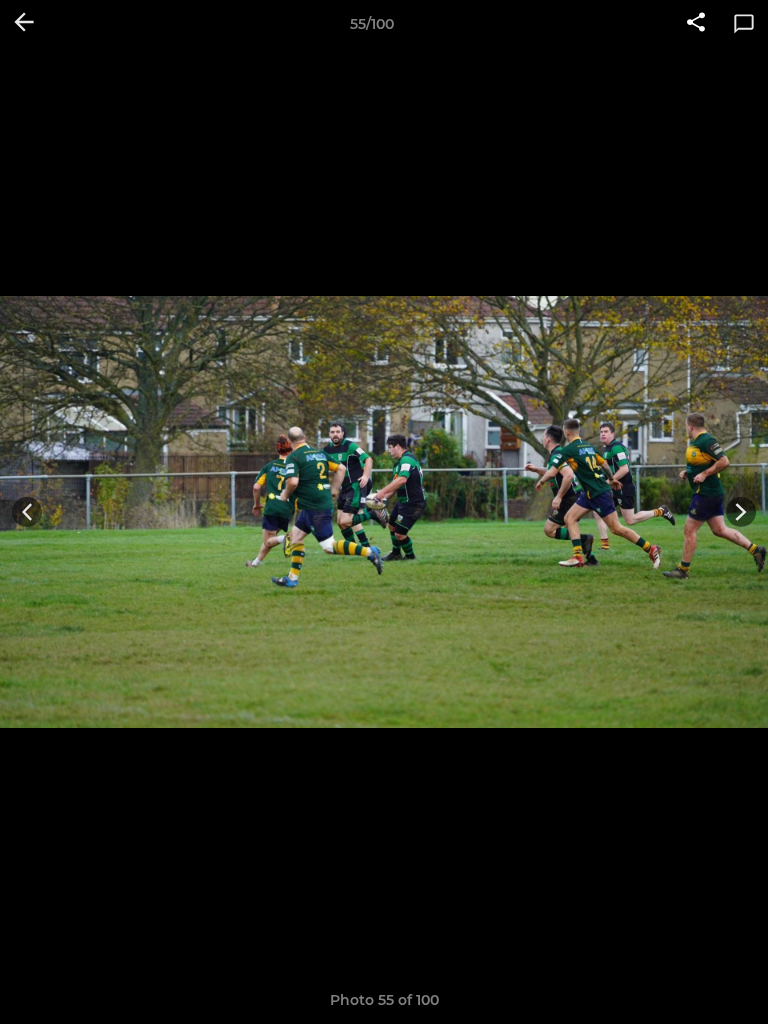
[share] (696, 24)
